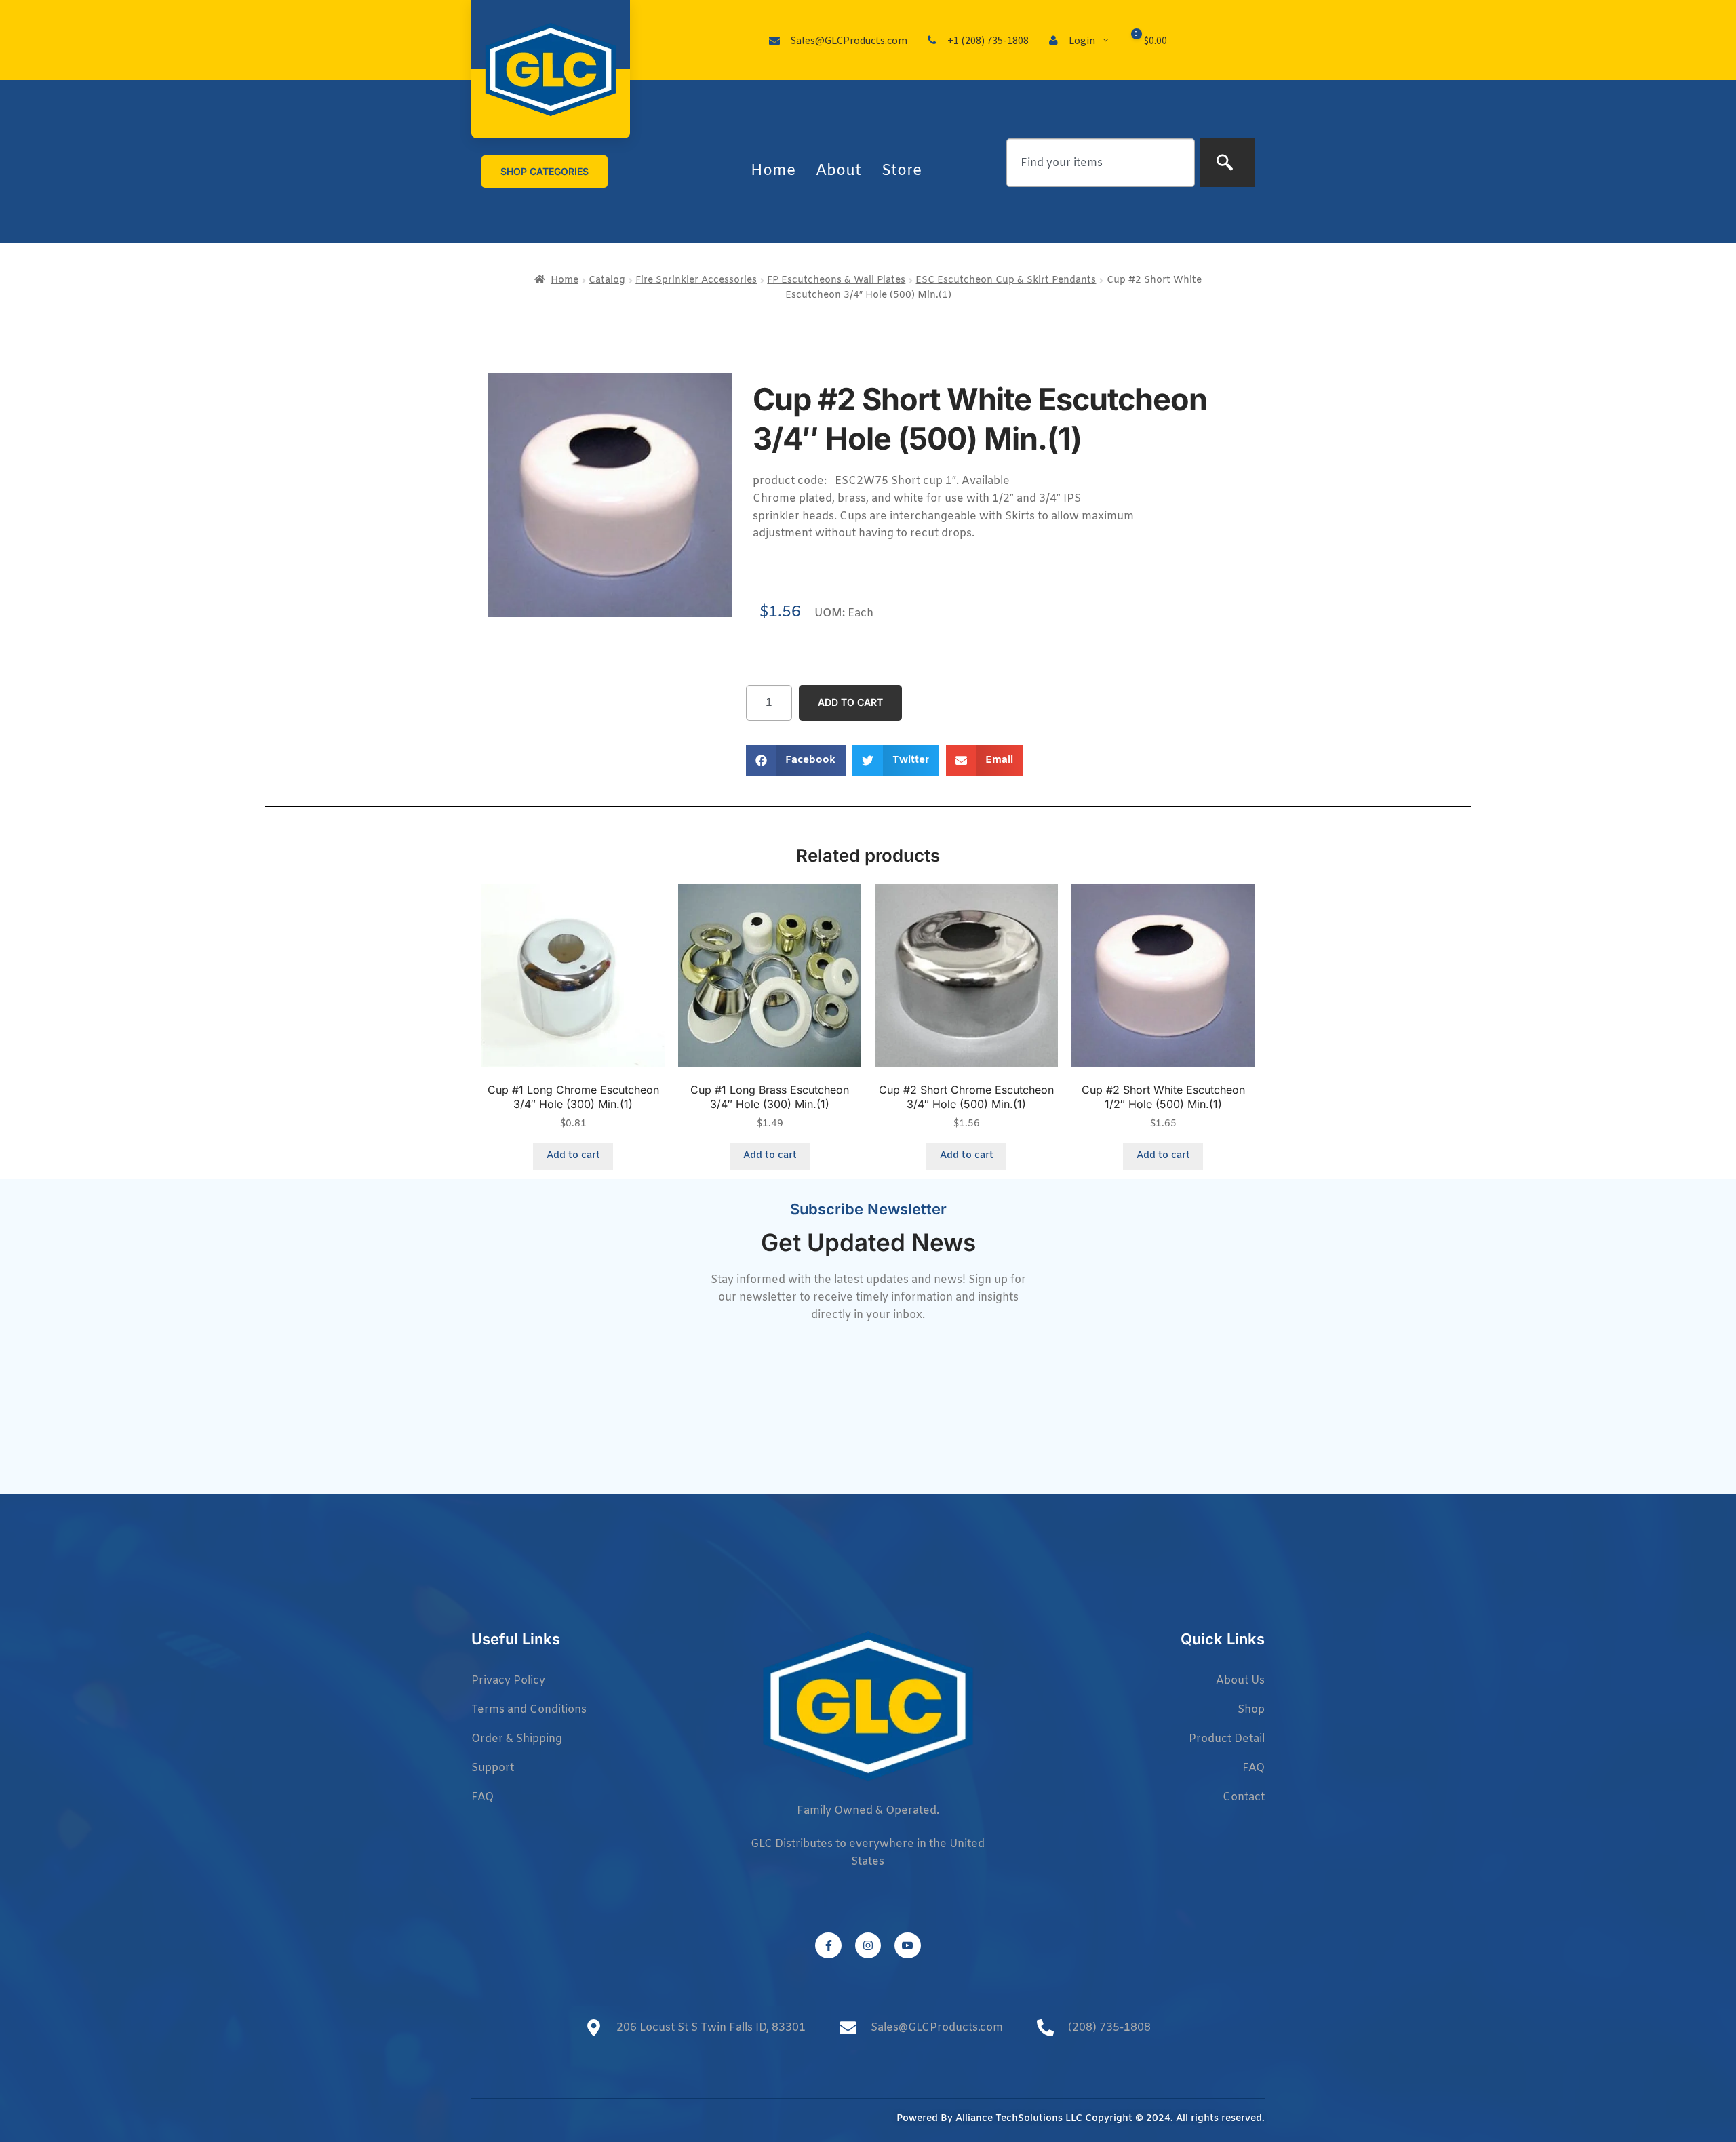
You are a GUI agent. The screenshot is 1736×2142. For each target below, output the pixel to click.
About (839, 171)
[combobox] (1101, 163)
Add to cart (850, 702)
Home (773, 171)
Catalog (607, 280)
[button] (796, 760)
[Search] (1227, 163)
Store (902, 171)
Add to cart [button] (573, 1156)
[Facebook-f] (828, 1945)
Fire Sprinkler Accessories (696, 280)
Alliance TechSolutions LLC (1019, 2119)
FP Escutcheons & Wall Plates (836, 280)
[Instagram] (868, 1945)
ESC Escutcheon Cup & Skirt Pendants (1006, 280)
